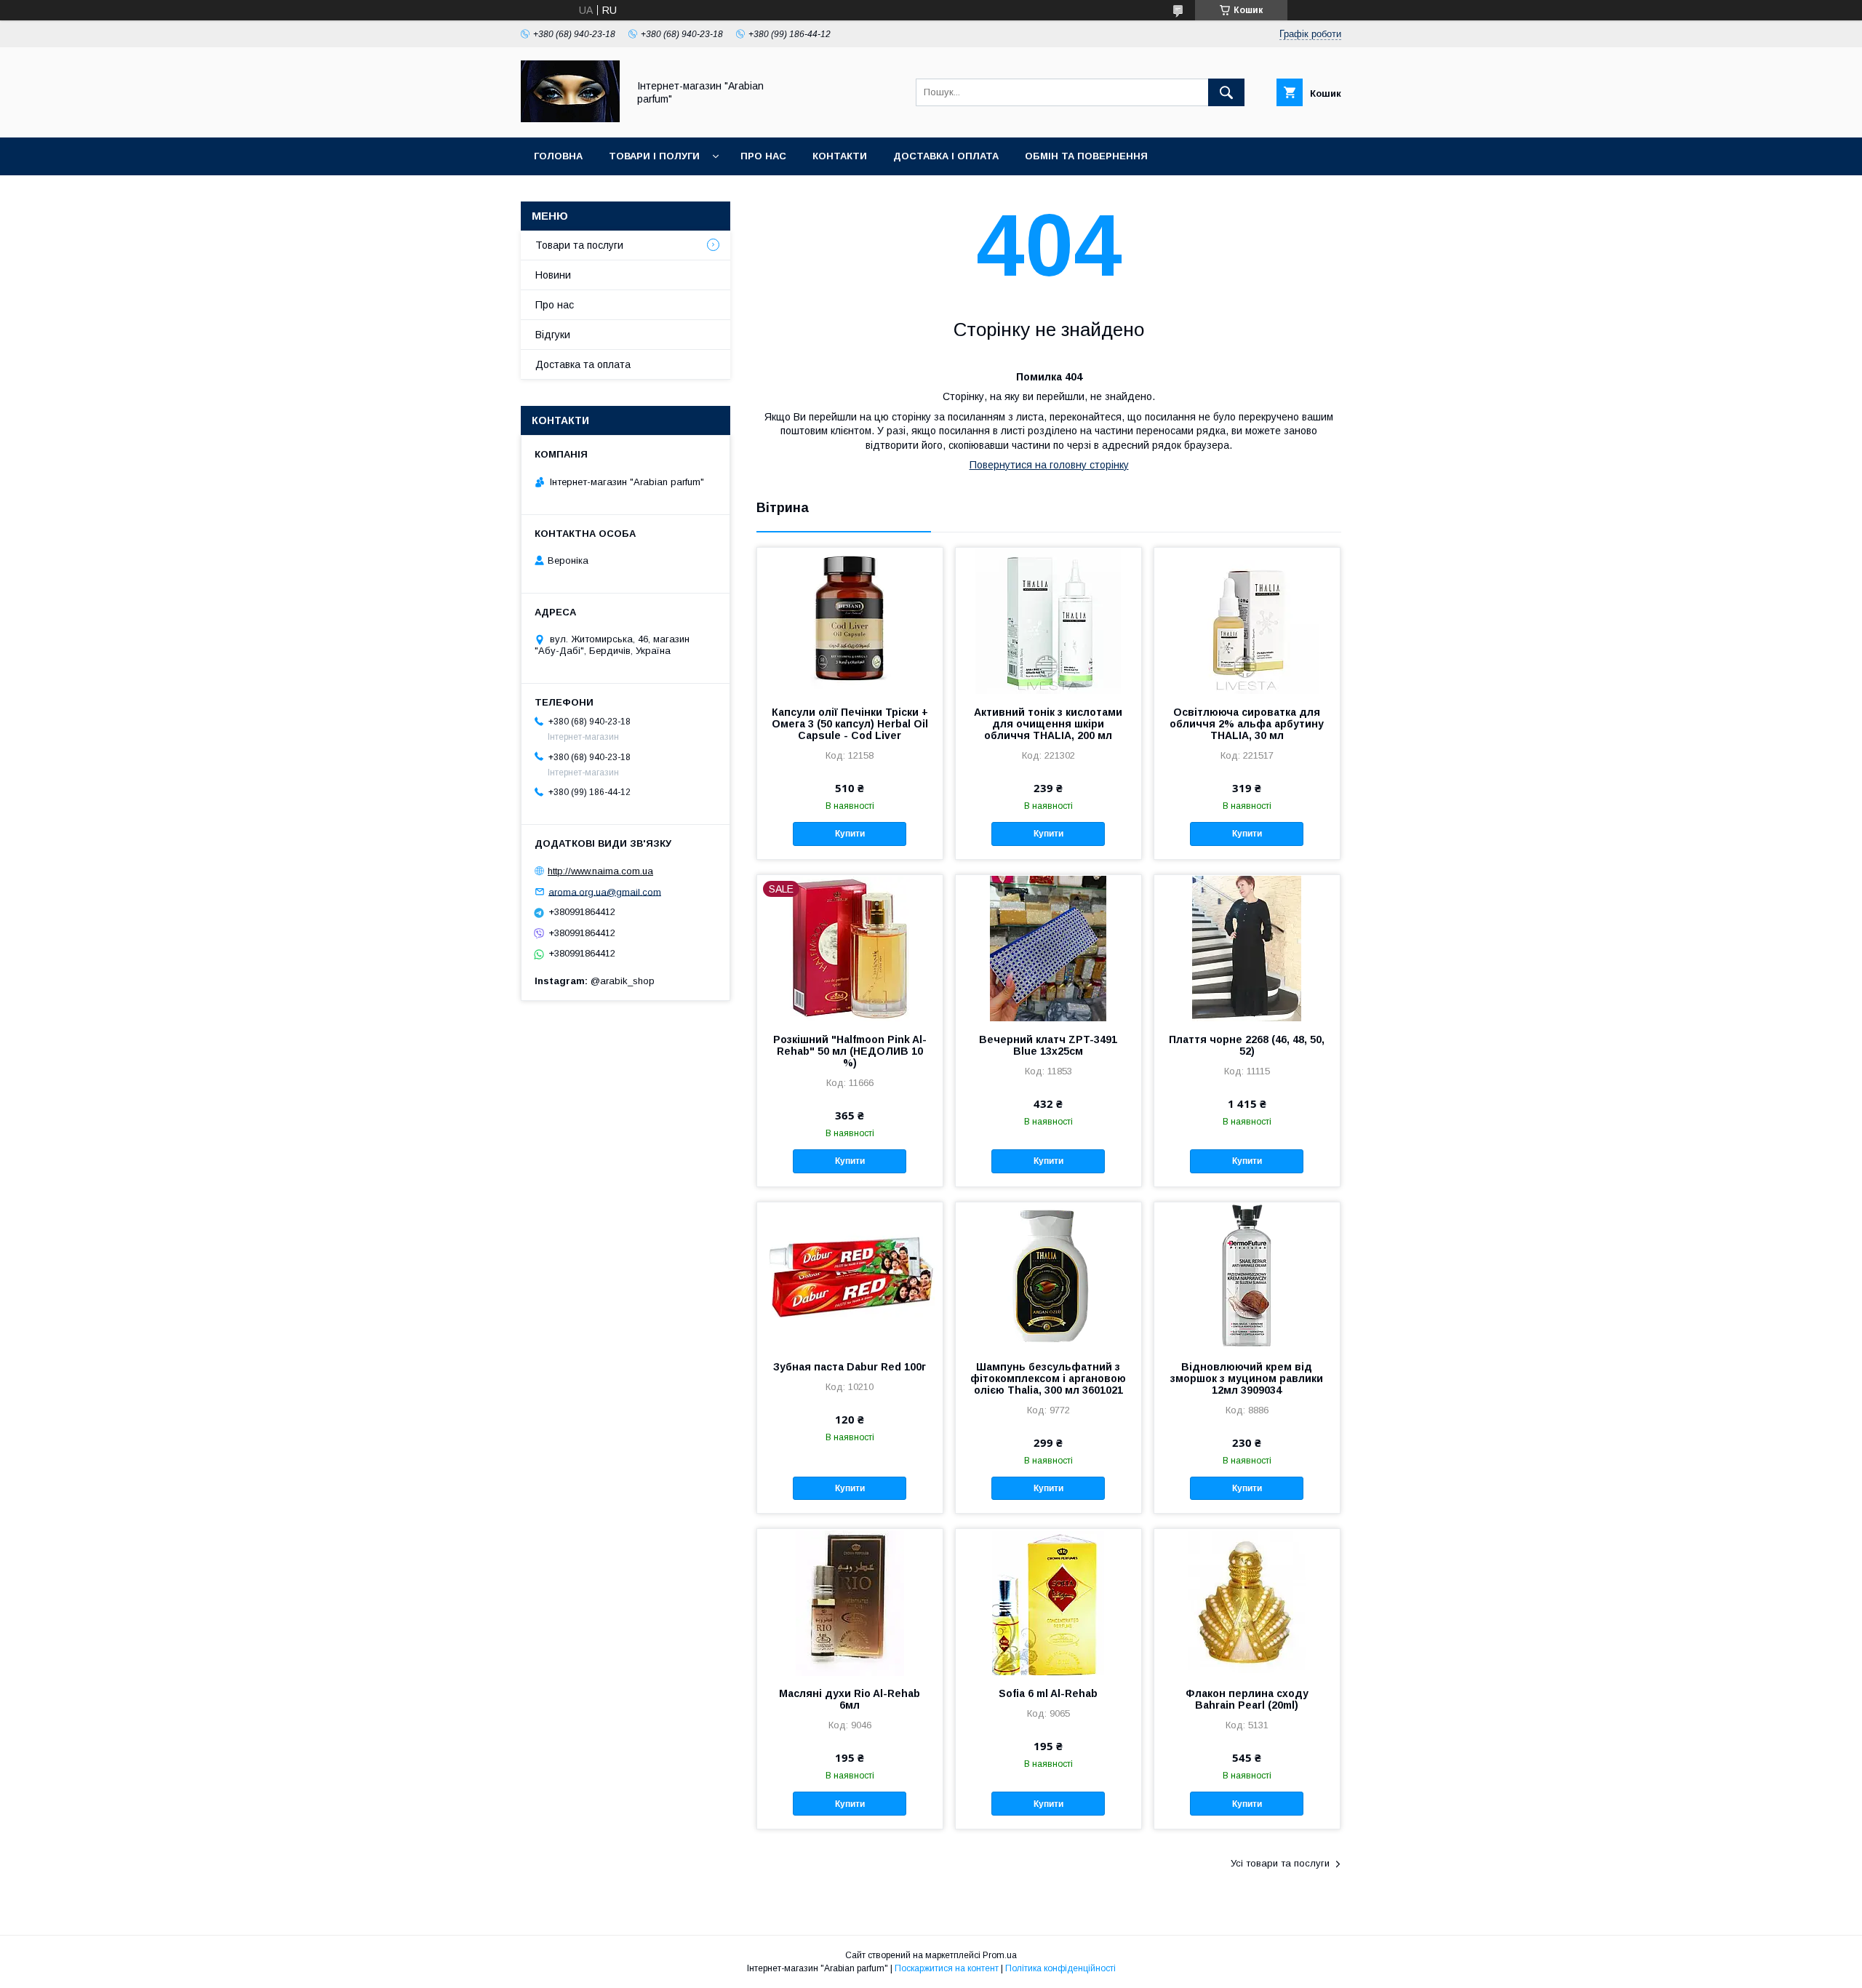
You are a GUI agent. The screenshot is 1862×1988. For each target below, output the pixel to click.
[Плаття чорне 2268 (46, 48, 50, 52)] (1247, 948)
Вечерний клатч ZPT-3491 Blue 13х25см (1048, 1045)
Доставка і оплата (946, 156)
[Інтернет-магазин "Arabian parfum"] (570, 119)
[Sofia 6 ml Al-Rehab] (1048, 1602)
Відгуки (553, 335)
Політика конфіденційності (1060, 1968)
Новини (553, 275)
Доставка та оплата (583, 364)
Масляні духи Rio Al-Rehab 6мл (850, 1699)
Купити (850, 834)
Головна (558, 156)
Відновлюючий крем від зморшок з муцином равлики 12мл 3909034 (1247, 1378)
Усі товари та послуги (1280, 1863)
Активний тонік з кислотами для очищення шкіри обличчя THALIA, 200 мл (1048, 724)
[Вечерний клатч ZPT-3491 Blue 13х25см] (1048, 948)
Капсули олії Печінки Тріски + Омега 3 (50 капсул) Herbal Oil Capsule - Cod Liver (850, 724)
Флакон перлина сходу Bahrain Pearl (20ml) (1247, 1699)
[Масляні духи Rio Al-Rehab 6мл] (850, 1602)
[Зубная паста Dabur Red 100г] (850, 1275)
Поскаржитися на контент (947, 1968)
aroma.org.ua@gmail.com (605, 891)
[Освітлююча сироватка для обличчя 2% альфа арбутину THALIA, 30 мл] (1247, 620)
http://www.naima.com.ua (600, 871)
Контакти (840, 156)
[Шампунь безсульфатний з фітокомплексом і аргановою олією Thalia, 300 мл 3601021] (1048, 1275)
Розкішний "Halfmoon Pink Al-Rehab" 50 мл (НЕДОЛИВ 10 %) (850, 1051)
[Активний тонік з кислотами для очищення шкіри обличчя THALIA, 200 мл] (1048, 620)
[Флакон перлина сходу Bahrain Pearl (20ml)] (1247, 1602)
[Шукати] (1226, 92)
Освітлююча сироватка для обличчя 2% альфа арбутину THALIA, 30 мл (1247, 724)
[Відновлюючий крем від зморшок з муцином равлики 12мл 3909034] (1247, 1275)
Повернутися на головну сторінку (1049, 465)
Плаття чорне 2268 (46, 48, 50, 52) (1247, 1045)
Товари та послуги (579, 245)
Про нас (763, 156)
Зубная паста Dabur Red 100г (850, 1367)
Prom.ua (1000, 1955)
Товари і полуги (654, 156)
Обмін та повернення (1086, 156)
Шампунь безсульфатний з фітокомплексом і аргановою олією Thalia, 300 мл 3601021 (1048, 1378)
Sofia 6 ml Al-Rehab (1048, 1693)
